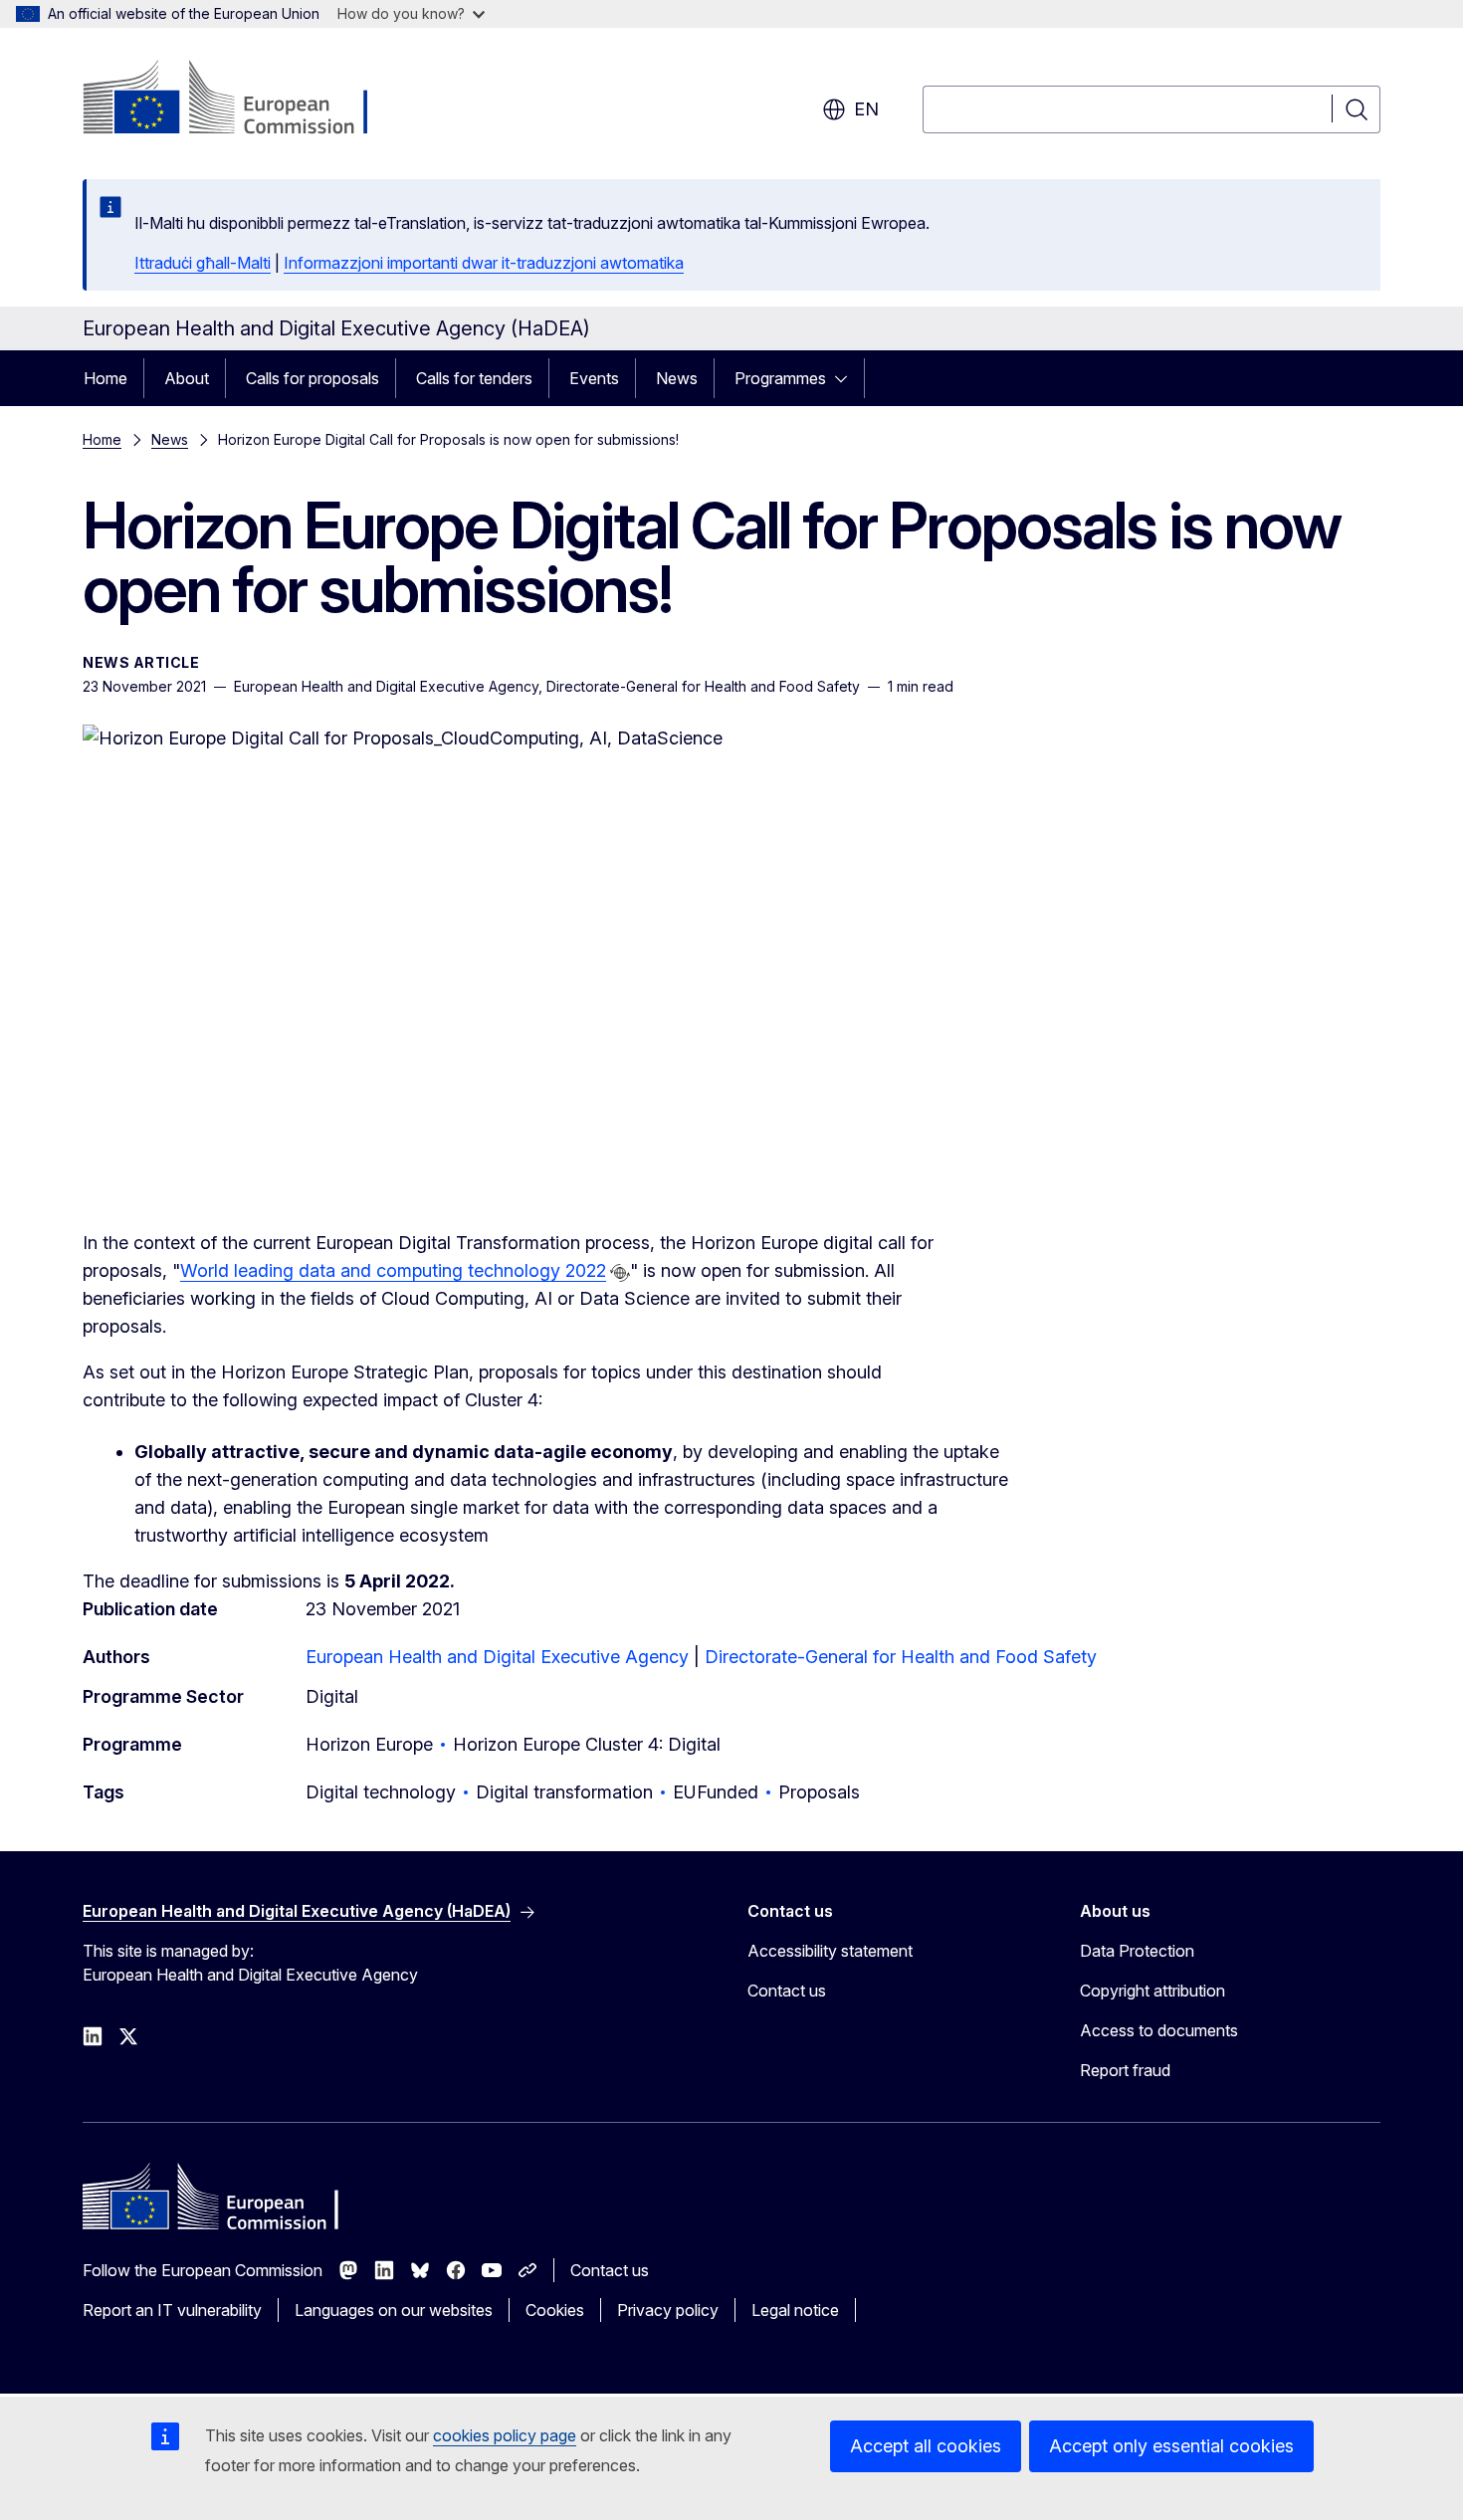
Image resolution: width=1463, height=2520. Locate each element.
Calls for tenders (474, 378)
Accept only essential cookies (1171, 2446)
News (677, 378)
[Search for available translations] (620, 1273)
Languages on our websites (394, 2310)
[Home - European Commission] (243, 100)
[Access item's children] (847, 378)
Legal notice (795, 2310)
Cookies (555, 2310)
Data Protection (1137, 1951)
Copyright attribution (1152, 1991)
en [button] (866, 109)
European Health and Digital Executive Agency (497, 1657)
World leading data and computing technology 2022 (393, 1270)
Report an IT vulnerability (172, 2310)
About (187, 378)
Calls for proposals (313, 378)
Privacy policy (668, 2310)
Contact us (787, 1991)
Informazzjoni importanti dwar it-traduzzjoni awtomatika (484, 263)
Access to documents (1159, 2030)
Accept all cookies (926, 2446)
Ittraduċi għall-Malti (203, 263)
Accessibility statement (830, 1951)
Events (594, 378)
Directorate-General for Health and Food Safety (901, 1657)
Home (105, 378)
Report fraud (1125, 2070)
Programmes (780, 378)
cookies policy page (505, 2435)
